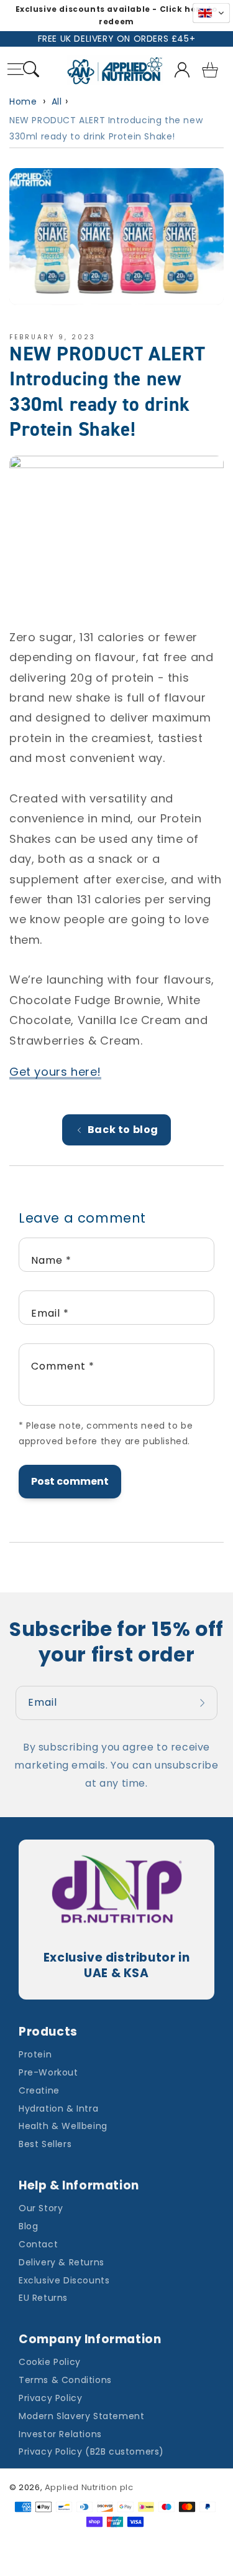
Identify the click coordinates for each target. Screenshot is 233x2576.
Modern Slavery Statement (81, 2416)
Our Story (41, 2208)
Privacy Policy (50, 2398)
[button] (31, 71)
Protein (35, 2054)
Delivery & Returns (62, 2262)
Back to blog (123, 1130)
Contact (38, 2244)
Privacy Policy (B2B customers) (91, 2451)
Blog (28, 2226)
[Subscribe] (204, 1703)
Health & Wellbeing (63, 2126)
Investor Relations (60, 2434)
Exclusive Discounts (64, 2280)
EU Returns (43, 2298)
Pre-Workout (48, 2072)
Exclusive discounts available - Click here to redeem (117, 15)
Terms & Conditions (65, 2380)
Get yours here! (55, 1072)
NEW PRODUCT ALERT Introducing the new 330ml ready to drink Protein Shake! (106, 128)
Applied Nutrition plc (89, 2487)
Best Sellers (45, 2144)
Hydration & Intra (58, 2108)
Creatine (39, 2090)
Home (23, 101)
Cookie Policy (50, 2362)
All (57, 101)
